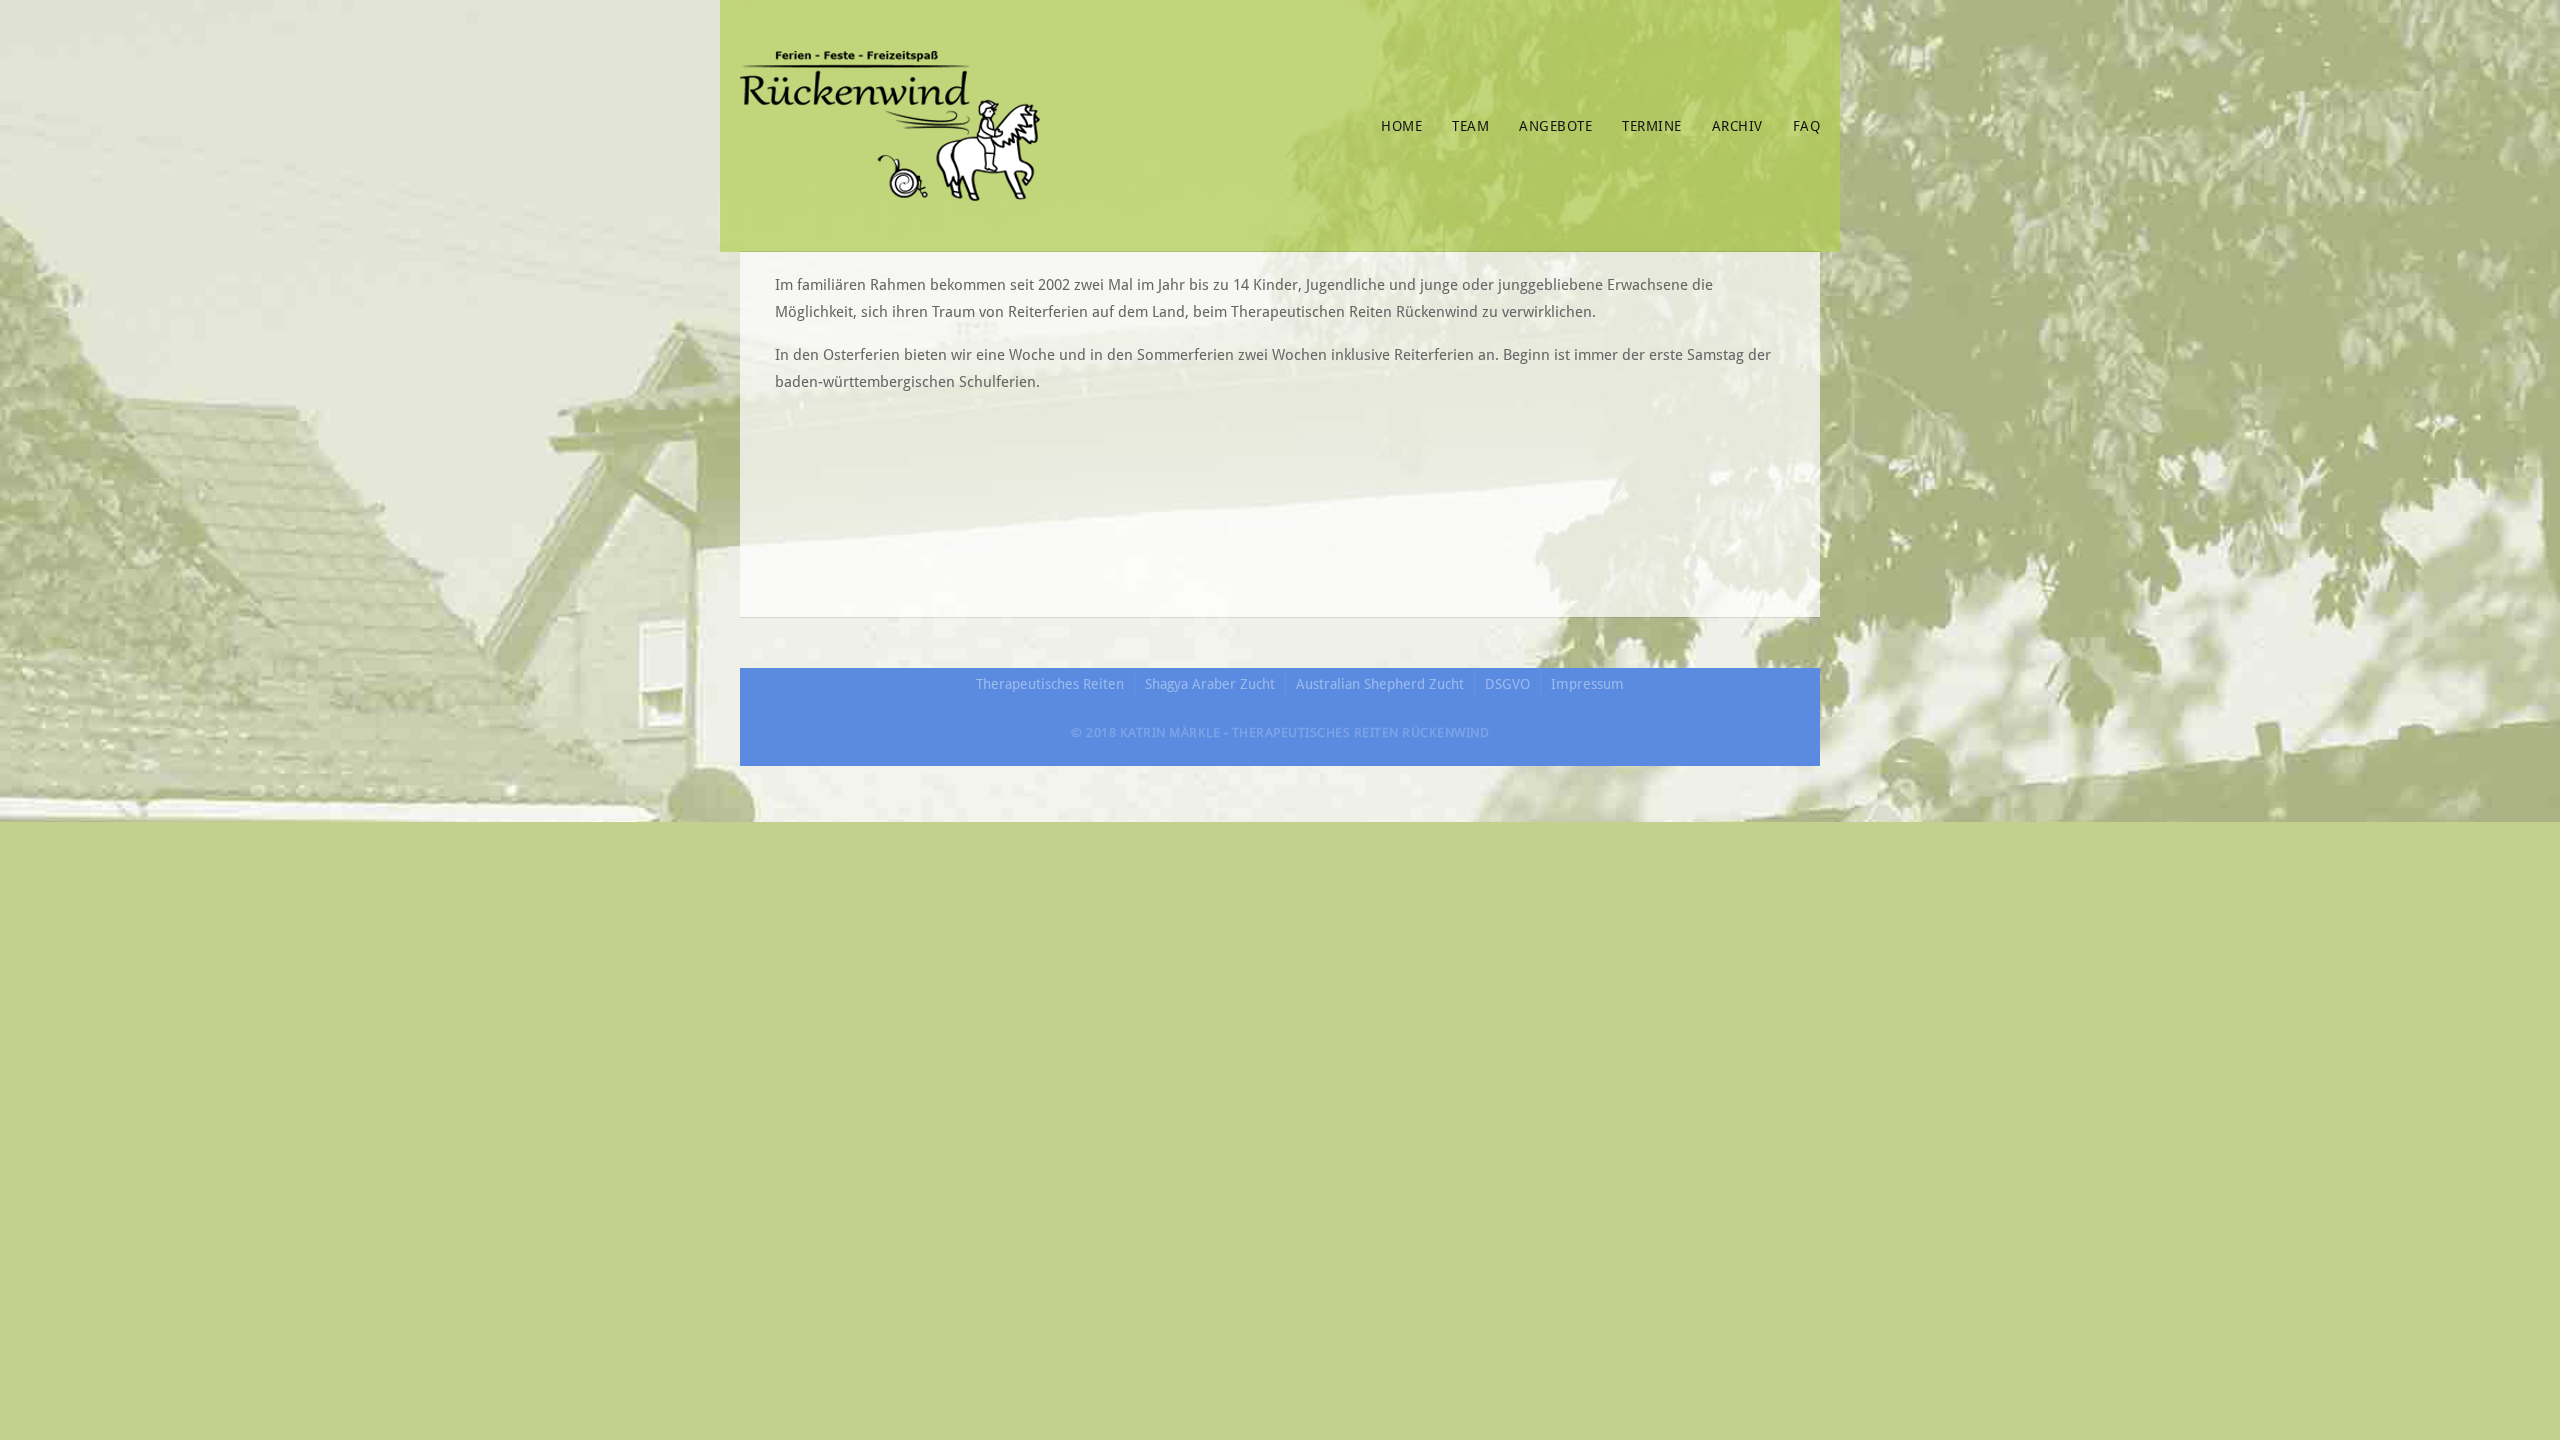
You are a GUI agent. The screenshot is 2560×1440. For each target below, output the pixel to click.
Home (1401, 126)
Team (1470, 126)
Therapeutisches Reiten (1050, 684)
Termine (1652, 126)
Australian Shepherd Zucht (1380, 684)
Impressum (1587, 684)
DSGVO (1507, 684)
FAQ (1807, 126)
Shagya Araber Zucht (1210, 684)
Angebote (1555, 126)
